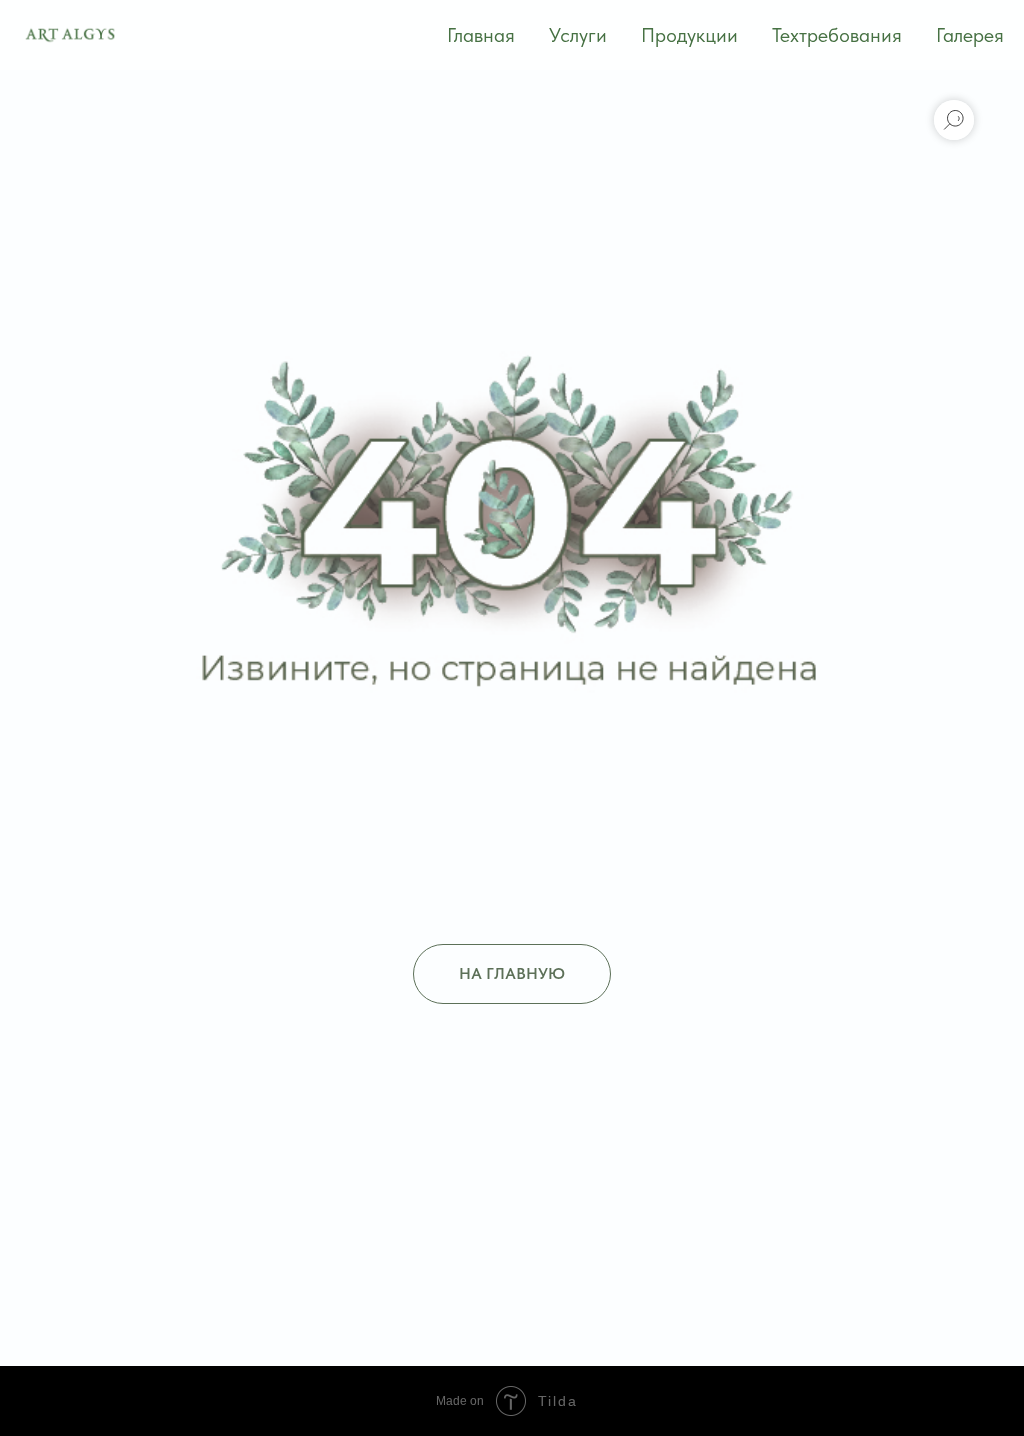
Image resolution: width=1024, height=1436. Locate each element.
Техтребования (837, 35)
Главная (481, 35)
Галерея (970, 35)
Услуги (578, 35)
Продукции (689, 35)
